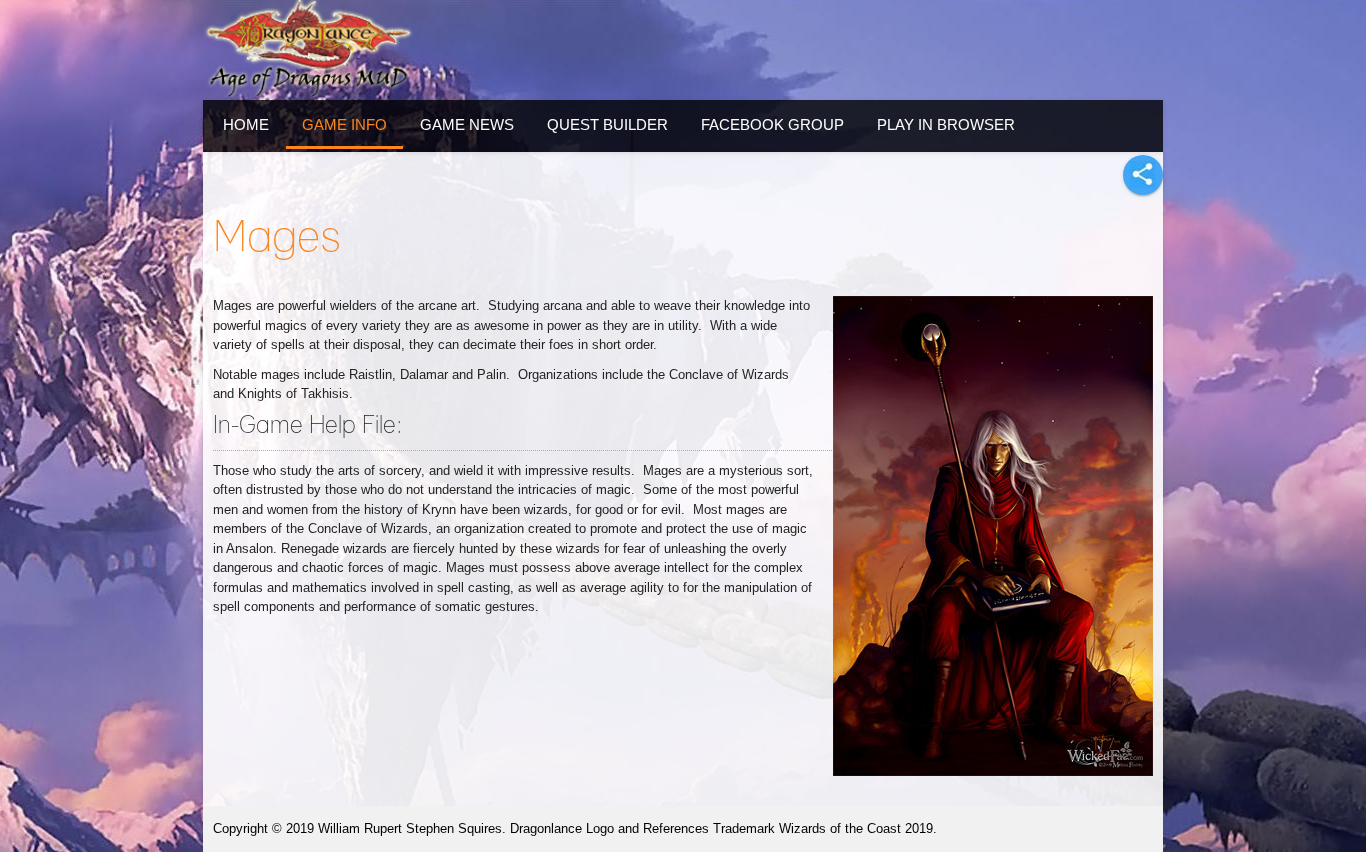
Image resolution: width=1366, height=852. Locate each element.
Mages (277, 238)
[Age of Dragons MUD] (308, 50)
